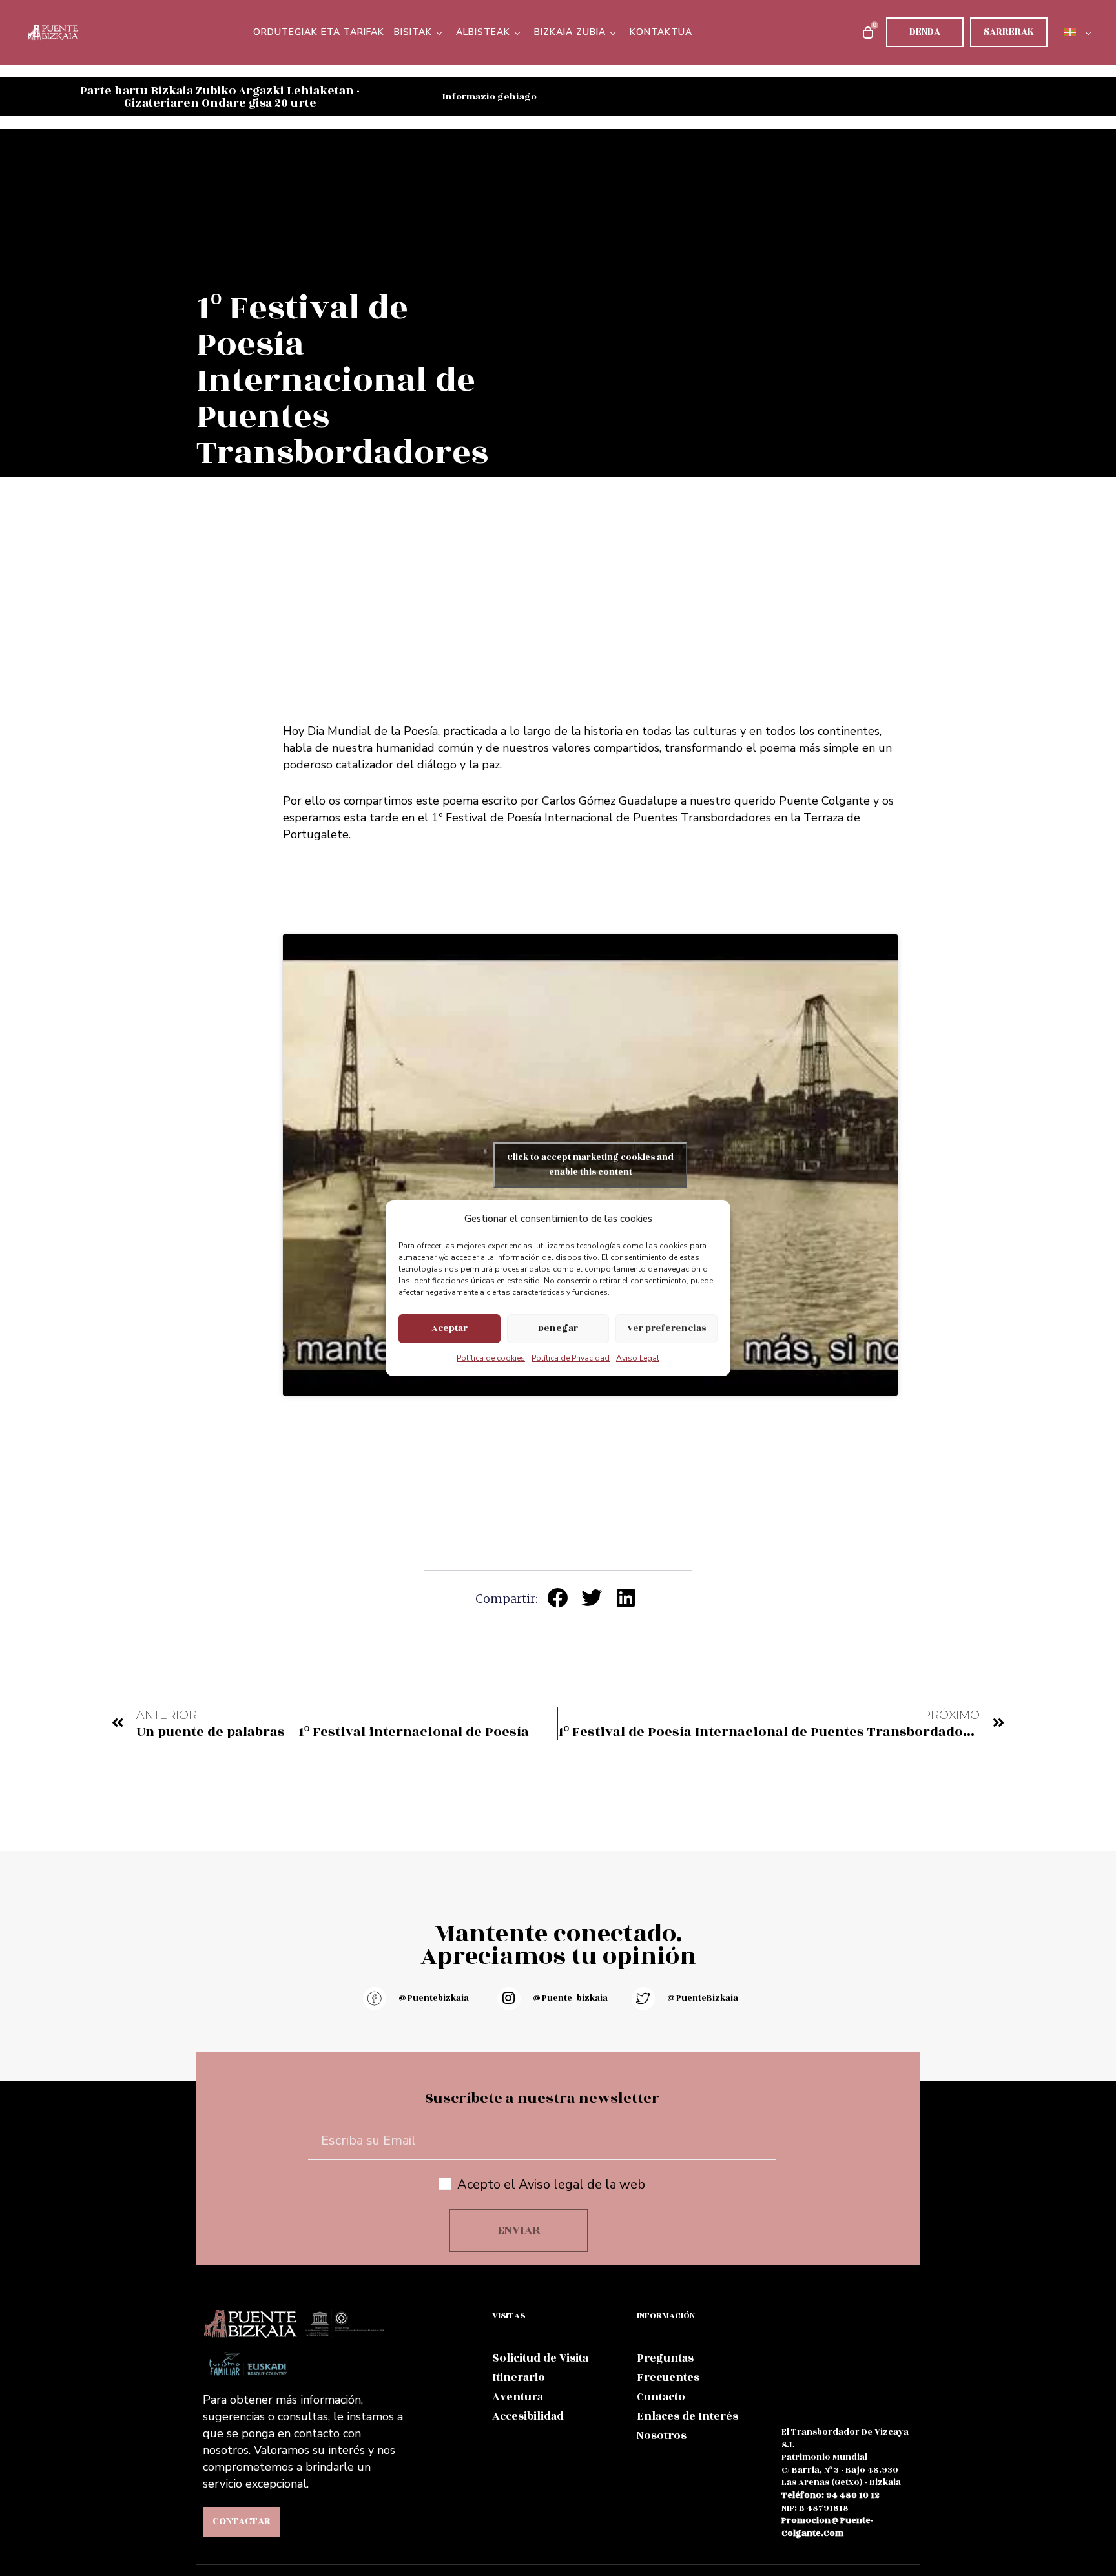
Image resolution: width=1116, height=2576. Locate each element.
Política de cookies (491, 1358)
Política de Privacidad (571, 1358)
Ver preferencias (666, 1328)
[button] (558, 1598)
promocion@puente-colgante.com (827, 2527)
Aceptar (449, 1328)
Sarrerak (1009, 32)
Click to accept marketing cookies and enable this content (590, 1165)
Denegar (558, 1328)
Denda (925, 32)
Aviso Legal (638, 1358)
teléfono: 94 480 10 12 (831, 2495)
